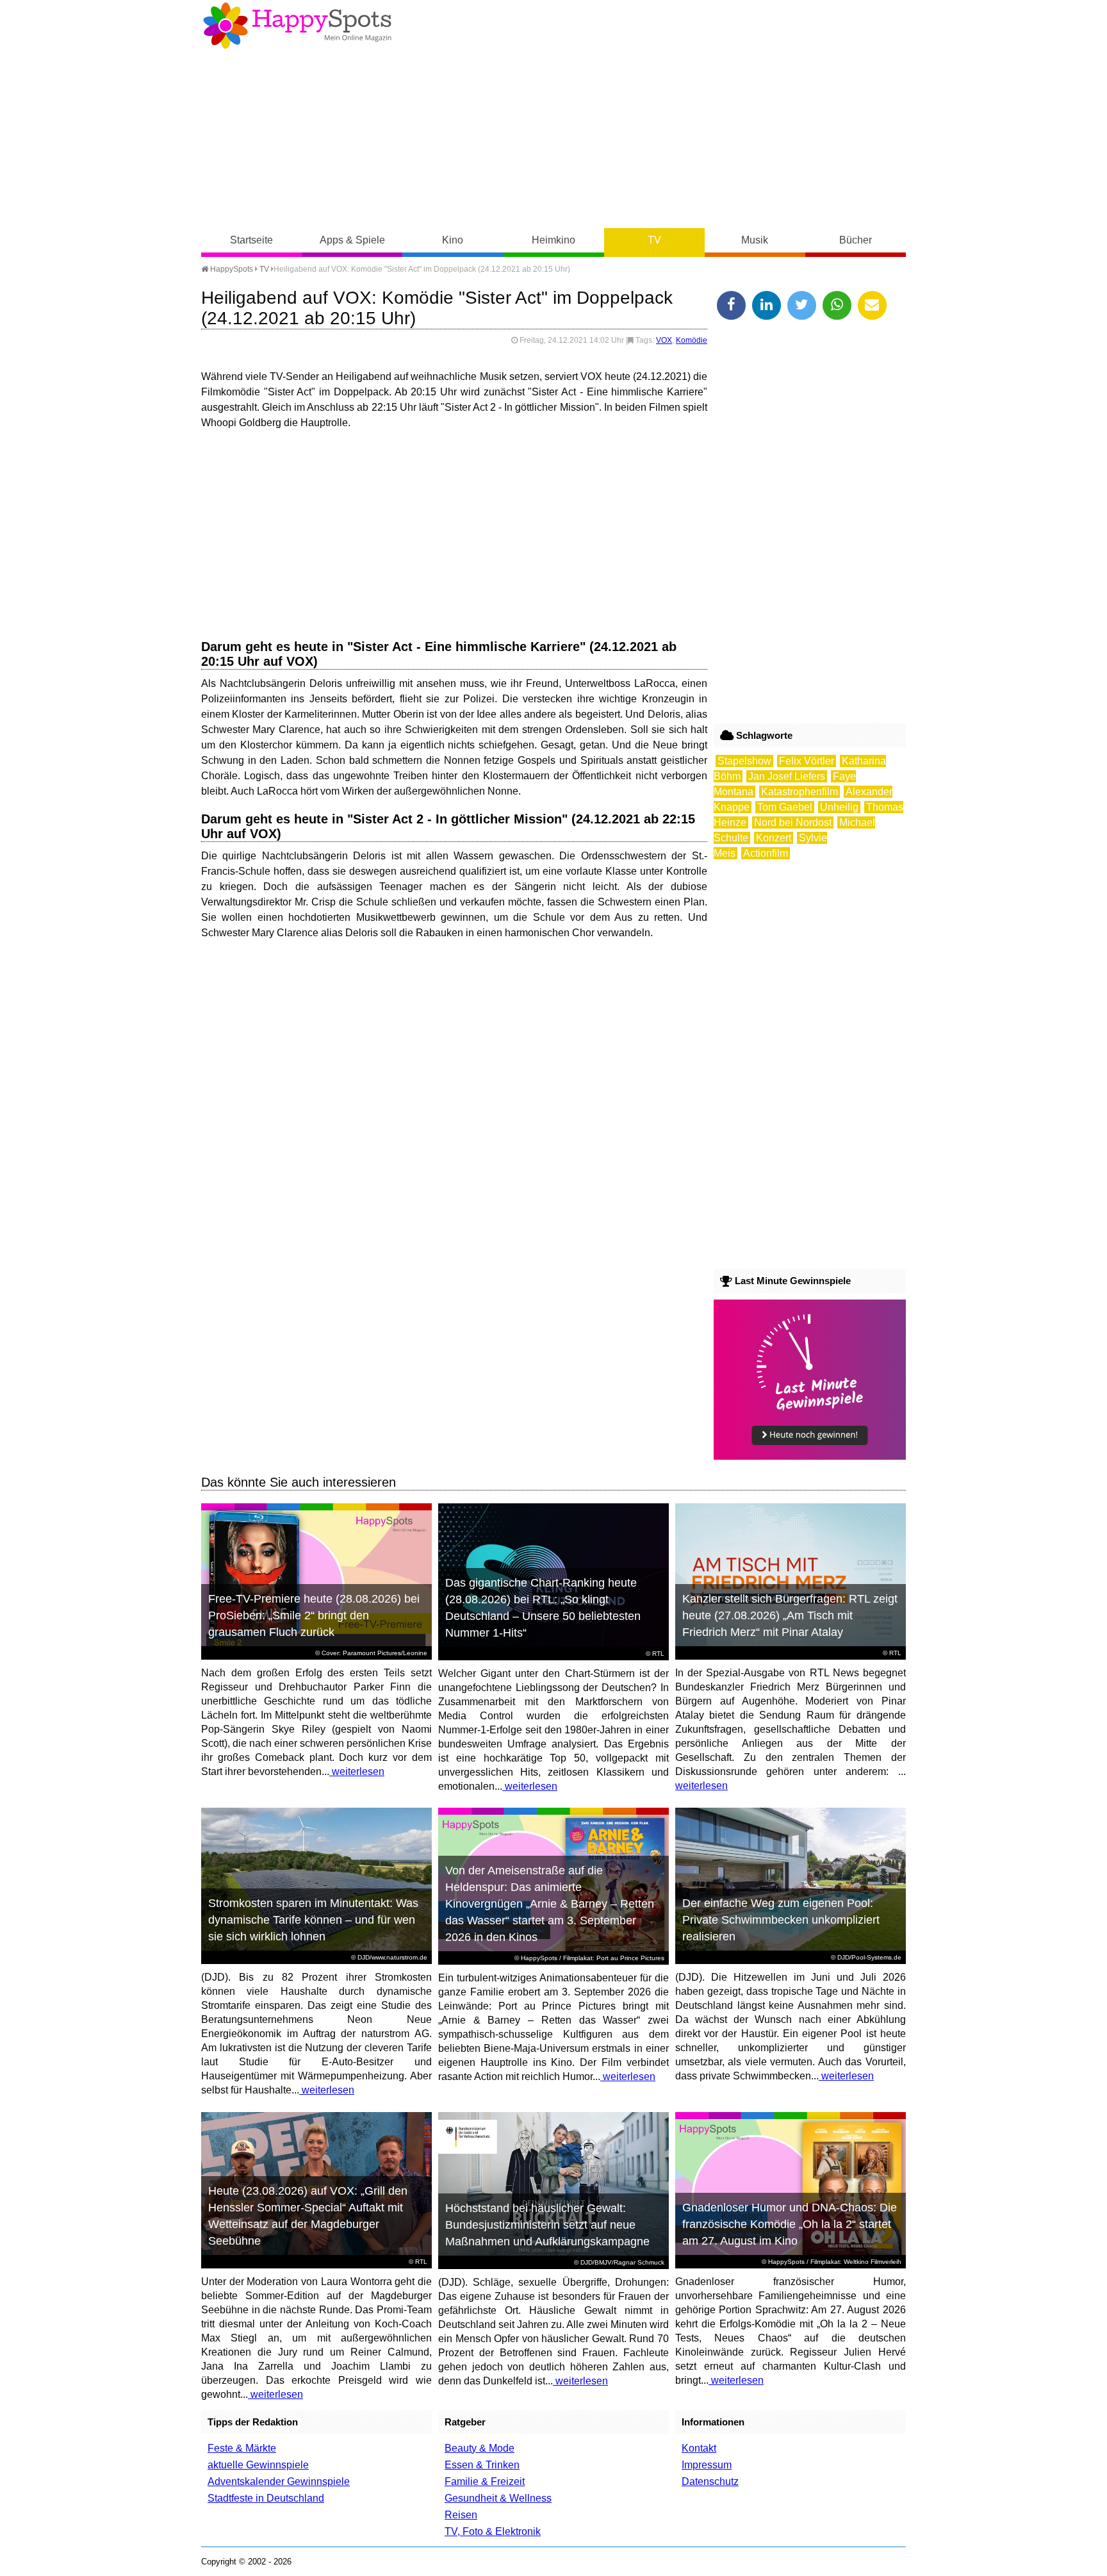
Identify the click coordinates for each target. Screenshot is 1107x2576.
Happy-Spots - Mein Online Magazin (297, 26)
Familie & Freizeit (485, 2481)
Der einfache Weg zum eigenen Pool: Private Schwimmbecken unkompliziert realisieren (781, 1920)
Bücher (856, 240)
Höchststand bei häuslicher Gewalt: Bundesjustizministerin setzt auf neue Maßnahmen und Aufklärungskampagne (547, 2225)
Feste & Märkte (242, 2448)
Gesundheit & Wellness (498, 2498)
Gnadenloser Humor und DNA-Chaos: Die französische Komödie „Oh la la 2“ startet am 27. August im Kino (790, 2224)
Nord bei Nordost (793, 822)
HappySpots (231, 269)
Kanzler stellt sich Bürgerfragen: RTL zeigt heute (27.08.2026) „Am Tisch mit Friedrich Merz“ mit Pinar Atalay (790, 1615)
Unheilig (839, 807)
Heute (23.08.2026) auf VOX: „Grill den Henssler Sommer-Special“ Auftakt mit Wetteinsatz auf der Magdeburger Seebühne (308, 2216)
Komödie (692, 340)
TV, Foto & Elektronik (493, 2531)
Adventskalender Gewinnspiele (279, 2481)
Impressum (707, 2465)
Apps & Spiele (352, 240)
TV (654, 240)
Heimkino (553, 240)
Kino (453, 240)
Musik (755, 240)
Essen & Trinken (482, 2465)
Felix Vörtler (807, 761)
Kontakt (699, 2448)
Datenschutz (710, 2481)
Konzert (774, 838)
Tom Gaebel (785, 807)
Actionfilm (766, 853)
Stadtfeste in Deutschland (266, 2498)
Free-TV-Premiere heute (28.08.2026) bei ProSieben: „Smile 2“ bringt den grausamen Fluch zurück (314, 1615)
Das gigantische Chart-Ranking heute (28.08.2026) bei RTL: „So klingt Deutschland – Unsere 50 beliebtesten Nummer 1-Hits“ (543, 1608)
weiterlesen (357, 1771)
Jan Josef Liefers (787, 776)
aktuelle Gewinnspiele (258, 2465)
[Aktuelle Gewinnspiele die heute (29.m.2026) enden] (810, 1456)
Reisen (461, 2515)
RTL (658, 1654)
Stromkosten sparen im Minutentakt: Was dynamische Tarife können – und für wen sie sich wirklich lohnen (313, 1920)
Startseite (251, 240)
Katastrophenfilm (799, 792)
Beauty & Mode (480, 2448)
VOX (664, 340)
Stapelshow (744, 761)
